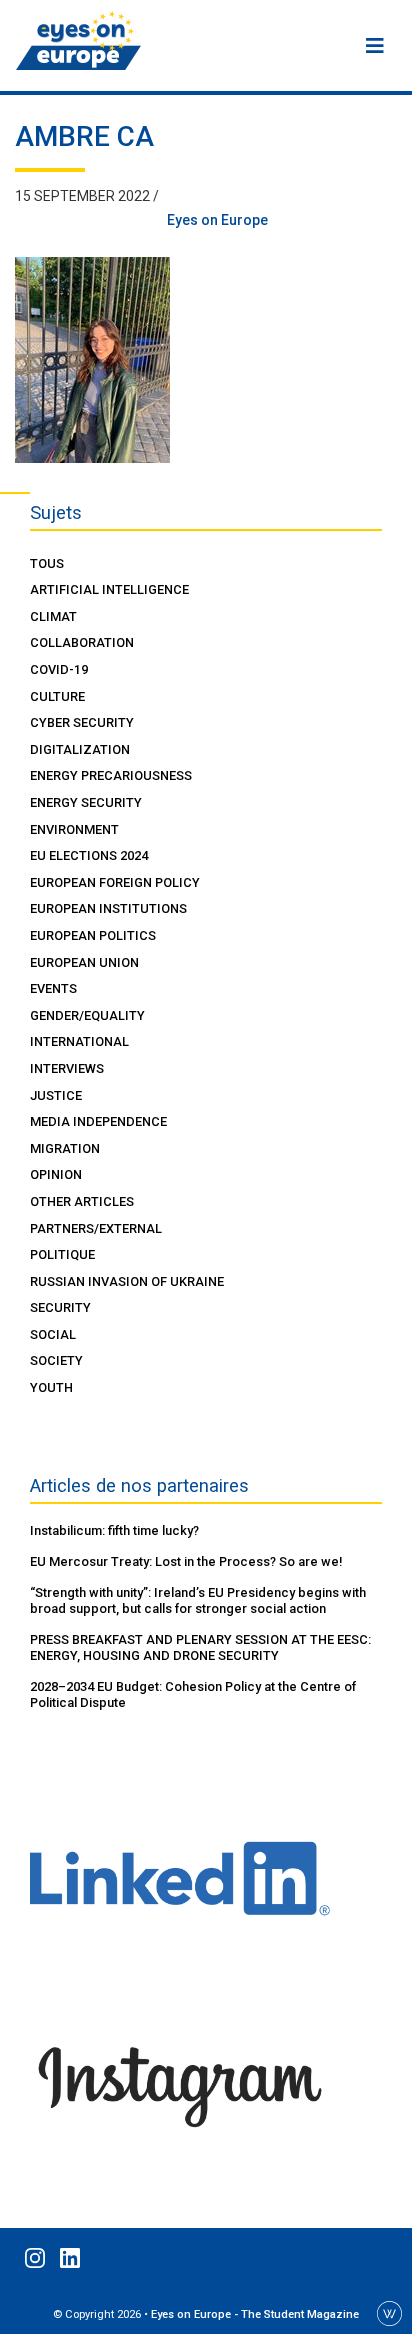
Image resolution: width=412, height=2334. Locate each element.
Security (60, 1307)
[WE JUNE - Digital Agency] (389, 2312)
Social (53, 1334)
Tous (47, 563)
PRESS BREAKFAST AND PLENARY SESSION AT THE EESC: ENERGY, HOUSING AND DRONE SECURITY (200, 1647)
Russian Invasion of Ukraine (127, 1281)
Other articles (82, 1201)
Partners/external (96, 1228)
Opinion (56, 1174)
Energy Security (86, 802)
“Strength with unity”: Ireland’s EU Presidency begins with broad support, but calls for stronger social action (198, 1600)
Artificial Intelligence (109, 589)
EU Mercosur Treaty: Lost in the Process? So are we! (186, 1561)
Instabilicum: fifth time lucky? (114, 1530)
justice (56, 1095)
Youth (51, 1387)
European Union (84, 962)
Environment (74, 829)
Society (56, 1360)
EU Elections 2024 (89, 855)
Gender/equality (87, 1015)
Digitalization (80, 749)
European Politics (93, 935)
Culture (57, 696)
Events (53, 988)
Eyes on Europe (217, 220)
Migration (65, 1148)
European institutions (108, 908)
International (79, 1041)
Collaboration (82, 642)
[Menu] (375, 46)
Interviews (67, 1068)
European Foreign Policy (115, 882)
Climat (53, 616)
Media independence (98, 1121)
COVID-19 (59, 669)
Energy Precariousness (111, 775)
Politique (62, 1254)
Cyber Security (82, 722)
